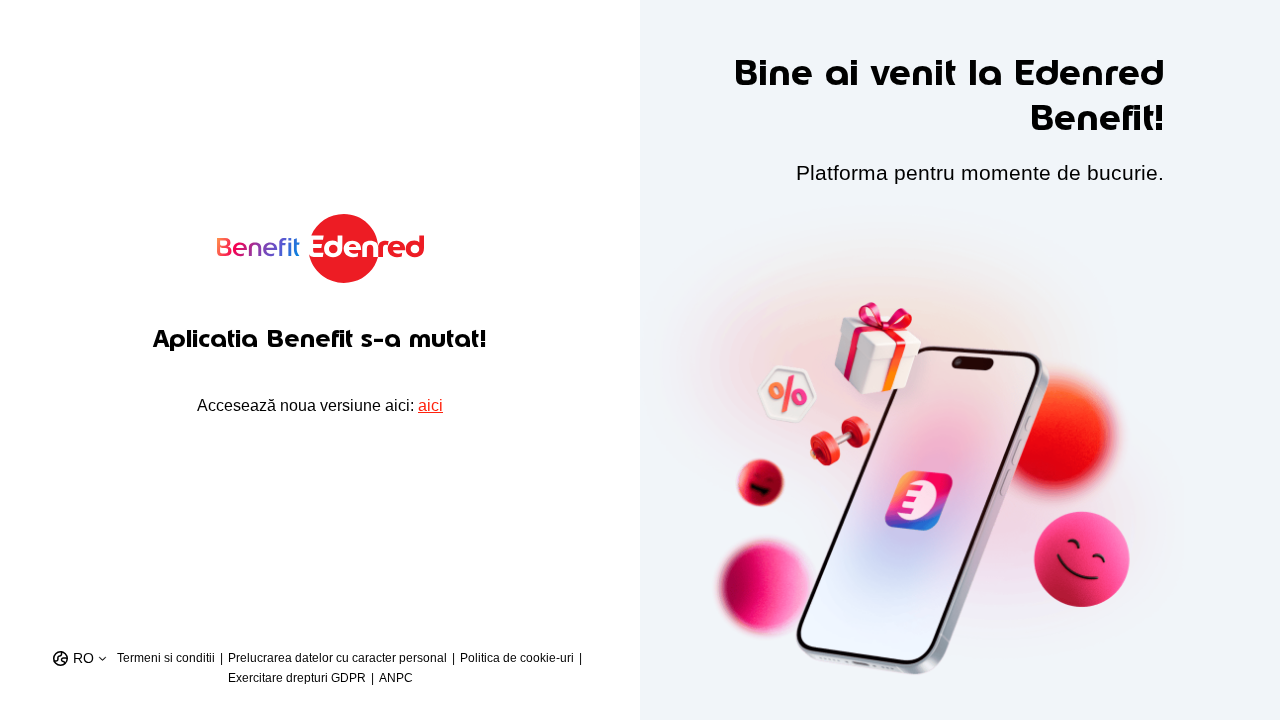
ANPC (396, 678)
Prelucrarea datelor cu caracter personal (337, 658)
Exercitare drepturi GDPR (297, 678)
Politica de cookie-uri (517, 658)
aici (430, 405)
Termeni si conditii (166, 658)
